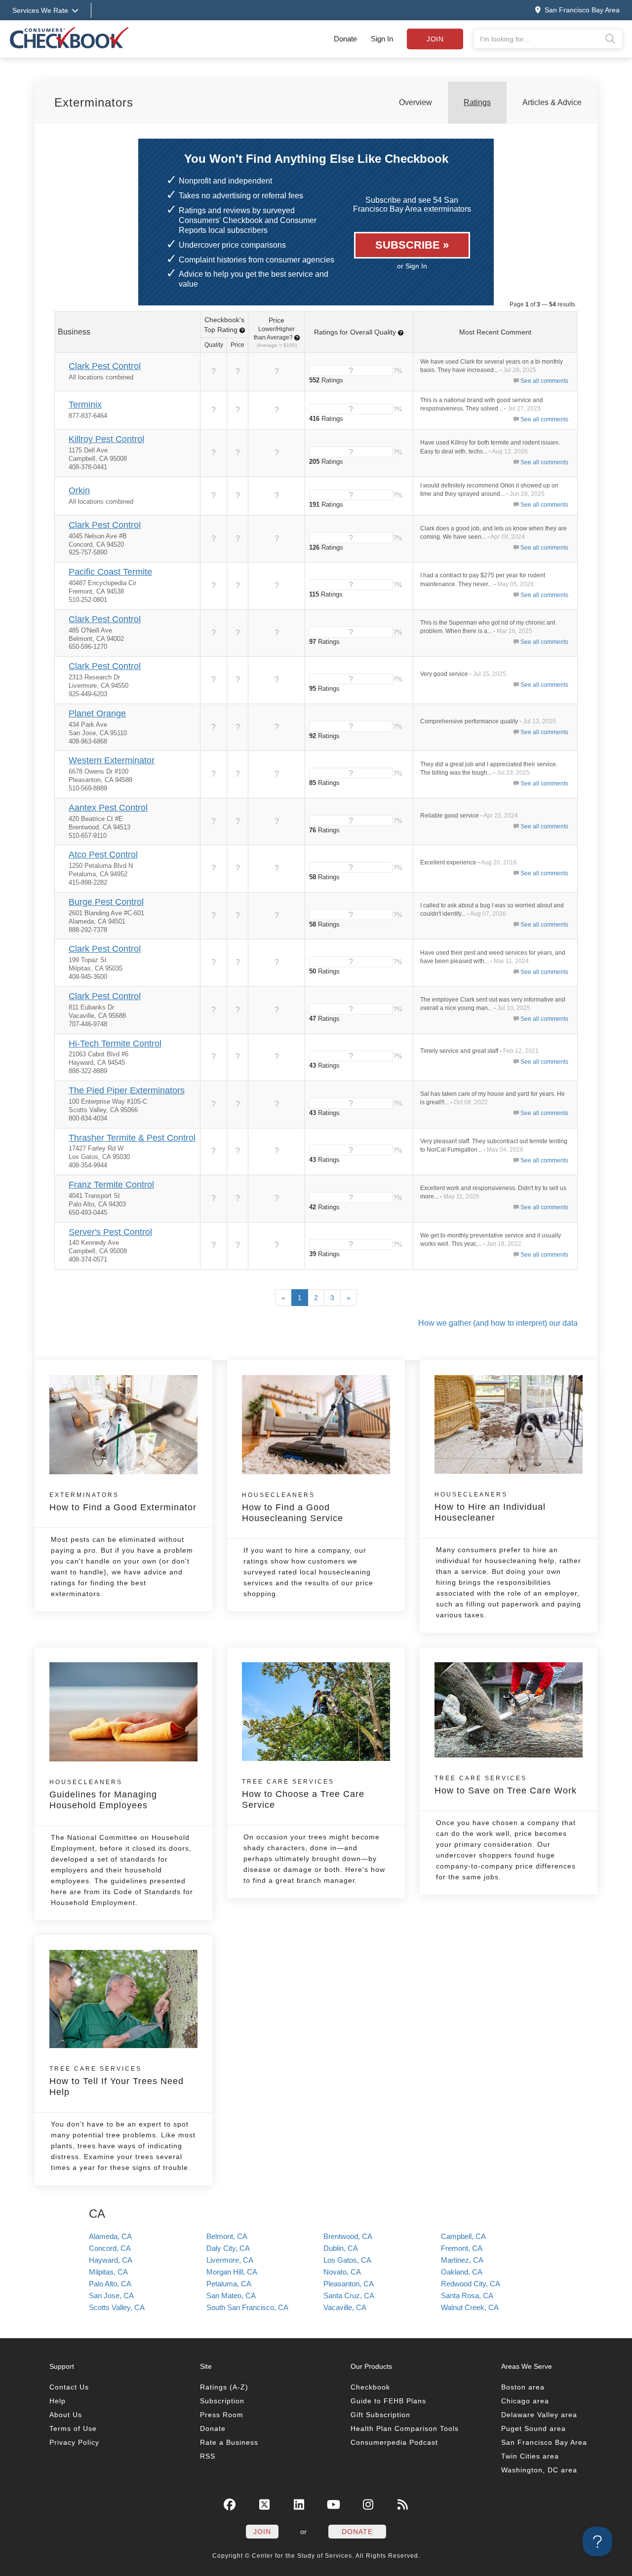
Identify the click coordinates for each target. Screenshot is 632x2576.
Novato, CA (342, 2272)
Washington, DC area (539, 2470)
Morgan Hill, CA (232, 2272)
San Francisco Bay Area (544, 2442)
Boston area (523, 2387)
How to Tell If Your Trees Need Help (117, 2081)
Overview (415, 102)
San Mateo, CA (231, 2296)
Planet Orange (97, 713)
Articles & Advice (552, 102)
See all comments (544, 381)
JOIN (262, 2532)
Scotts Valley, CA (117, 2307)
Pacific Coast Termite (110, 572)
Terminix (85, 405)
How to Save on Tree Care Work (506, 1785)
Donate (345, 39)
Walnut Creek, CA (470, 2307)
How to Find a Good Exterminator (123, 1502)
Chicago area (525, 2401)
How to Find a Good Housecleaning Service (293, 1507)
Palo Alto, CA (110, 2284)
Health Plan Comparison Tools (405, 2428)
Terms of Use (73, 2428)
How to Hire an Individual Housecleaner (490, 1507)
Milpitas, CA (108, 2272)
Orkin (79, 490)
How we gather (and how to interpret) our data (498, 1323)
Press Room (222, 2415)
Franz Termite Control (111, 1185)
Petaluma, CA (229, 2284)
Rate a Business (229, 2442)
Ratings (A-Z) (224, 2387)
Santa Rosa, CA (467, 2296)
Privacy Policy (74, 2442)
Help (58, 2401)
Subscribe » (412, 245)
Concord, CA (110, 2248)
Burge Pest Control (106, 902)
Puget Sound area (533, 2428)
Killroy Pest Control (106, 439)
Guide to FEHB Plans (388, 2401)
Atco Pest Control (103, 855)
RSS (208, 2456)
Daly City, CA (228, 2248)
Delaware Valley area (539, 2415)
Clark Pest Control (105, 366)
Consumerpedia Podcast (394, 2442)
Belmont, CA (227, 2236)
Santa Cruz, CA (349, 2296)
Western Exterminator (112, 760)
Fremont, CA (462, 2248)
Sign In (382, 39)
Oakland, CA (462, 2272)
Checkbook (370, 2387)
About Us (66, 2415)
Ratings (477, 102)
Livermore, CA (230, 2260)
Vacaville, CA (345, 2307)
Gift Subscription (380, 2415)
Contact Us (69, 2387)
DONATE (357, 2532)
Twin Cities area (530, 2456)
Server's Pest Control (110, 1232)
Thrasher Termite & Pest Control (132, 1138)
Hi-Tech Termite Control (115, 1044)
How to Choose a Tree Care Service (303, 1794)
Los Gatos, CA (347, 2260)
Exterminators (94, 102)
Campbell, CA (463, 2236)
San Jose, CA (111, 2296)
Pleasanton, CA (349, 2284)
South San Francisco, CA (247, 2307)
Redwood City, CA (471, 2284)
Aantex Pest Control (108, 808)
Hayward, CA (111, 2260)
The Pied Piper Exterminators (127, 1090)
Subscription (222, 2401)
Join (435, 39)
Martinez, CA (462, 2260)
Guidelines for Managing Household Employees (103, 1794)
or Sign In (412, 266)
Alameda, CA (110, 2236)
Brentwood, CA (348, 2236)
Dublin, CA (341, 2248)
